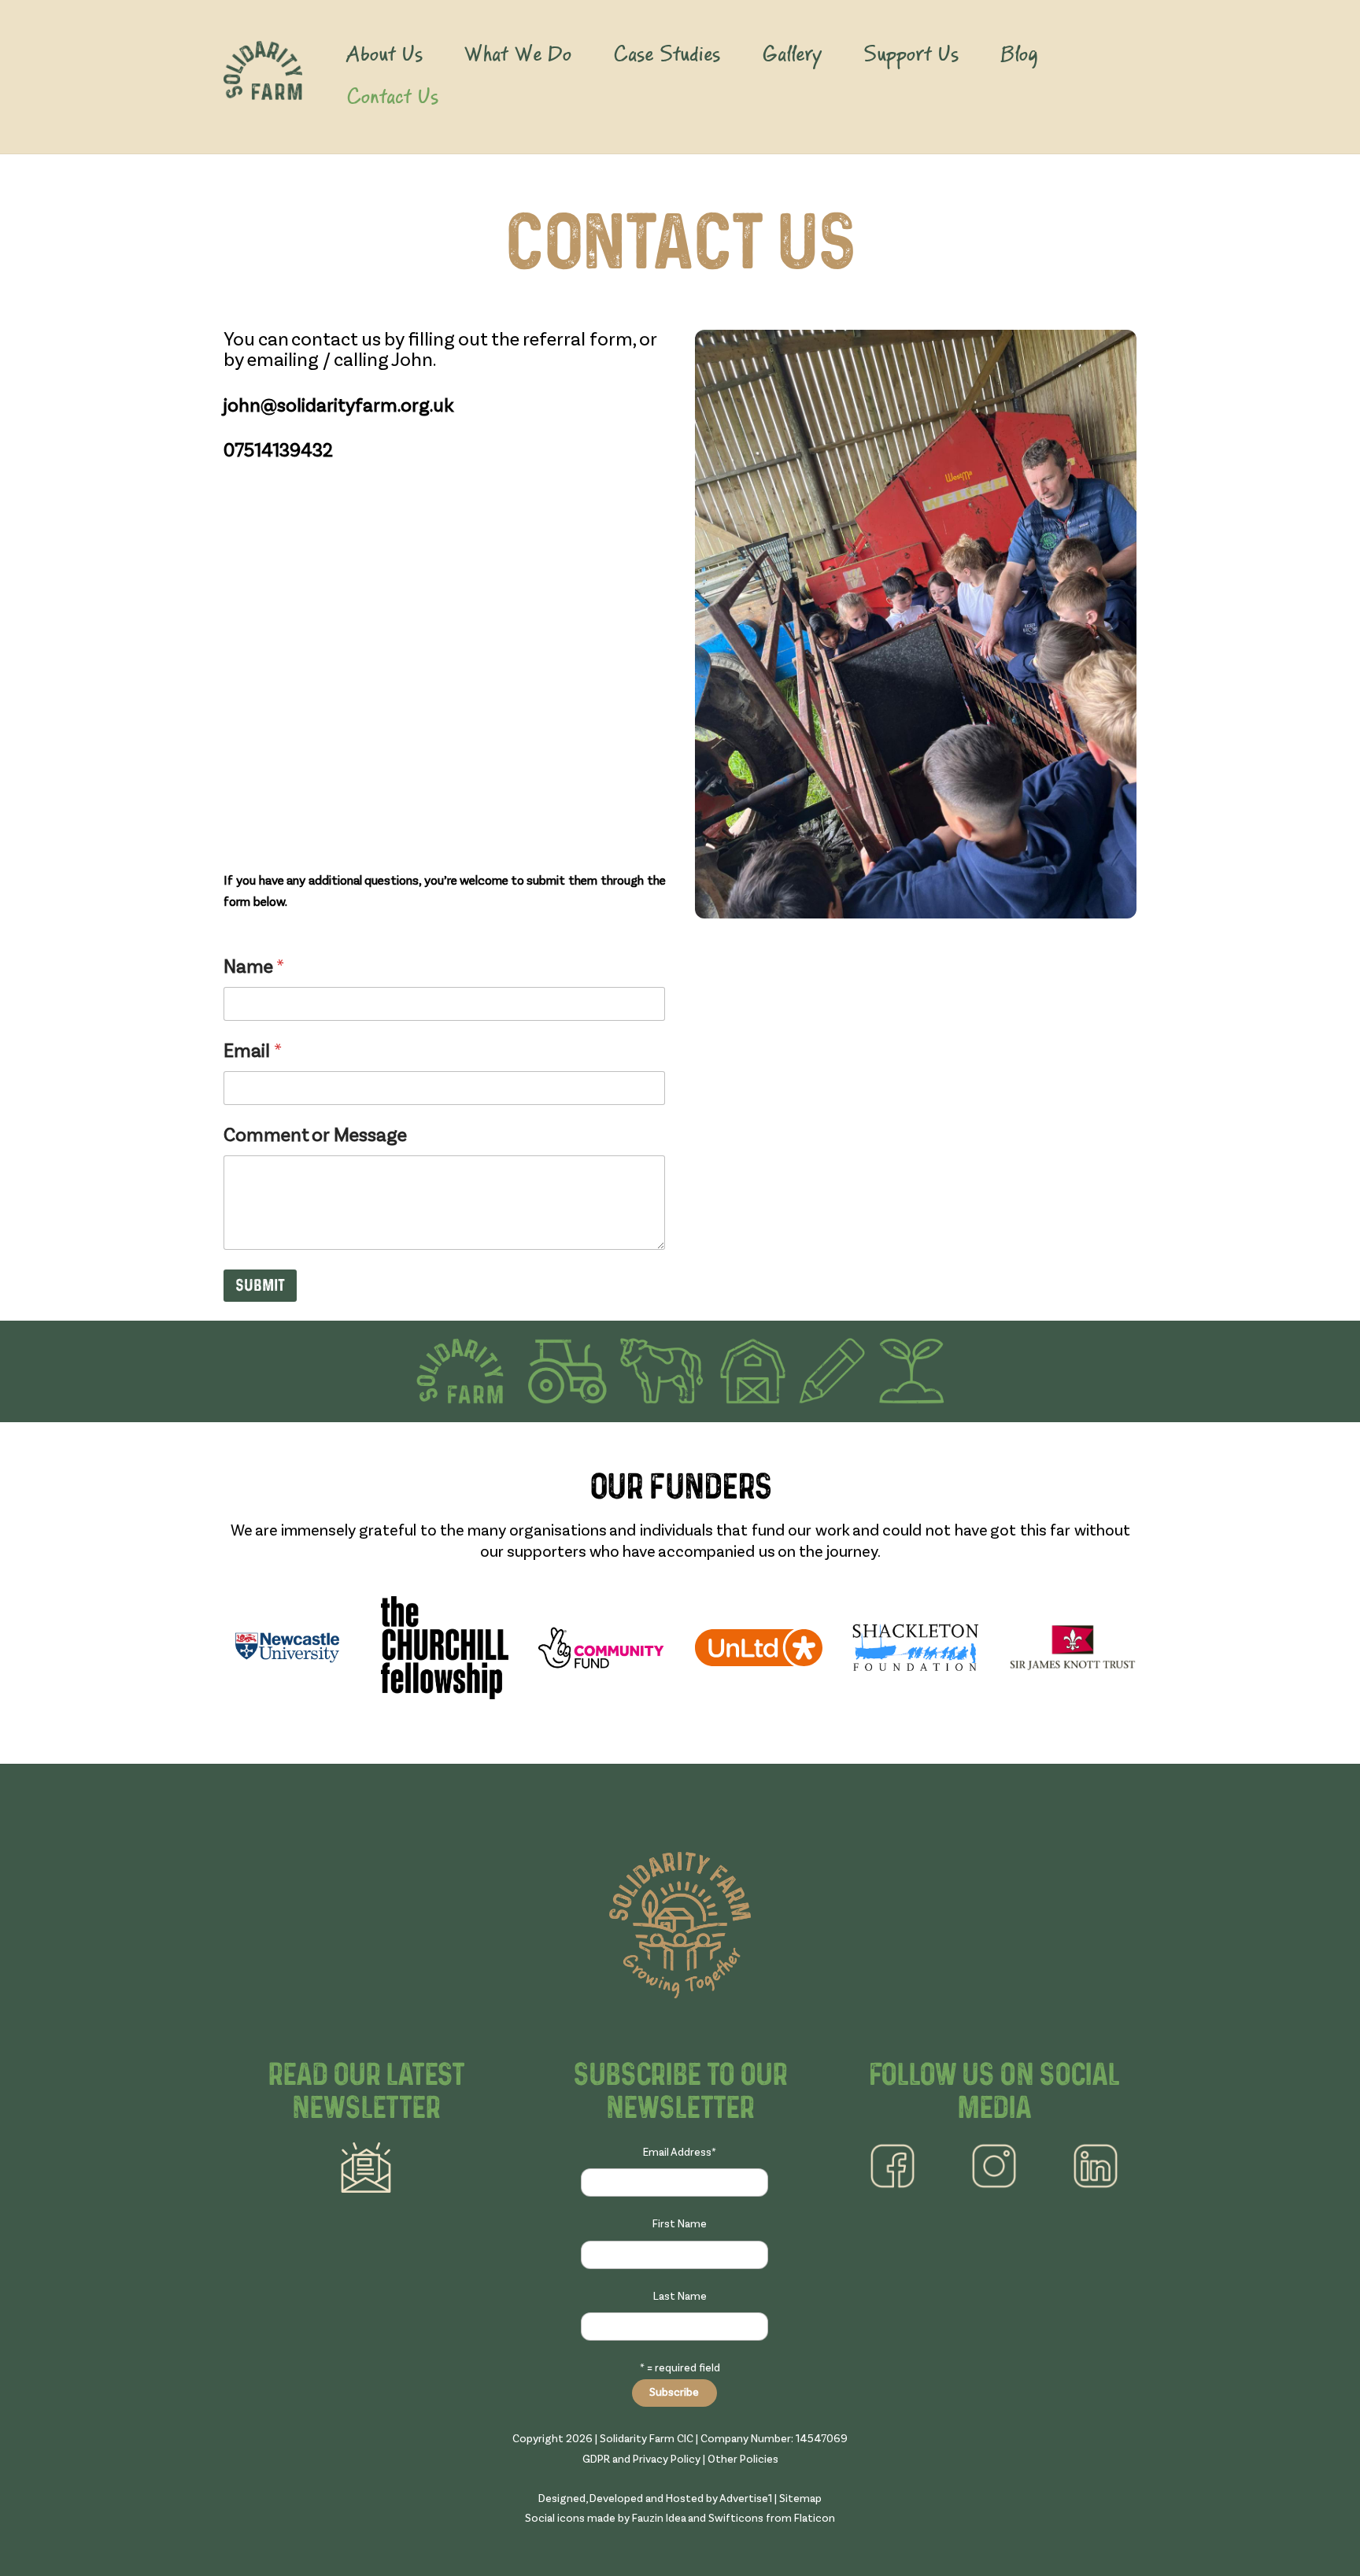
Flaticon (815, 2519)
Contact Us (392, 98)
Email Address (680, 2153)
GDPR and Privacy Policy (641, 2460)
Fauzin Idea (660, 2519)
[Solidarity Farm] (263, 90)
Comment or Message (315, 1136)
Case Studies (667, 55)
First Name (680, 2224)
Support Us (911, 55)
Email (253, 1052)
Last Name (680, 2297)
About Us (384, 55)
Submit (260, 1286)
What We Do (517, 55)
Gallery (792, 55)
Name (254, 968)
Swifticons (736, 2519)
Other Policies (743, 2460)
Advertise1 (746, 2499)
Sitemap (800, 2499)
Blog (1019, 55)
